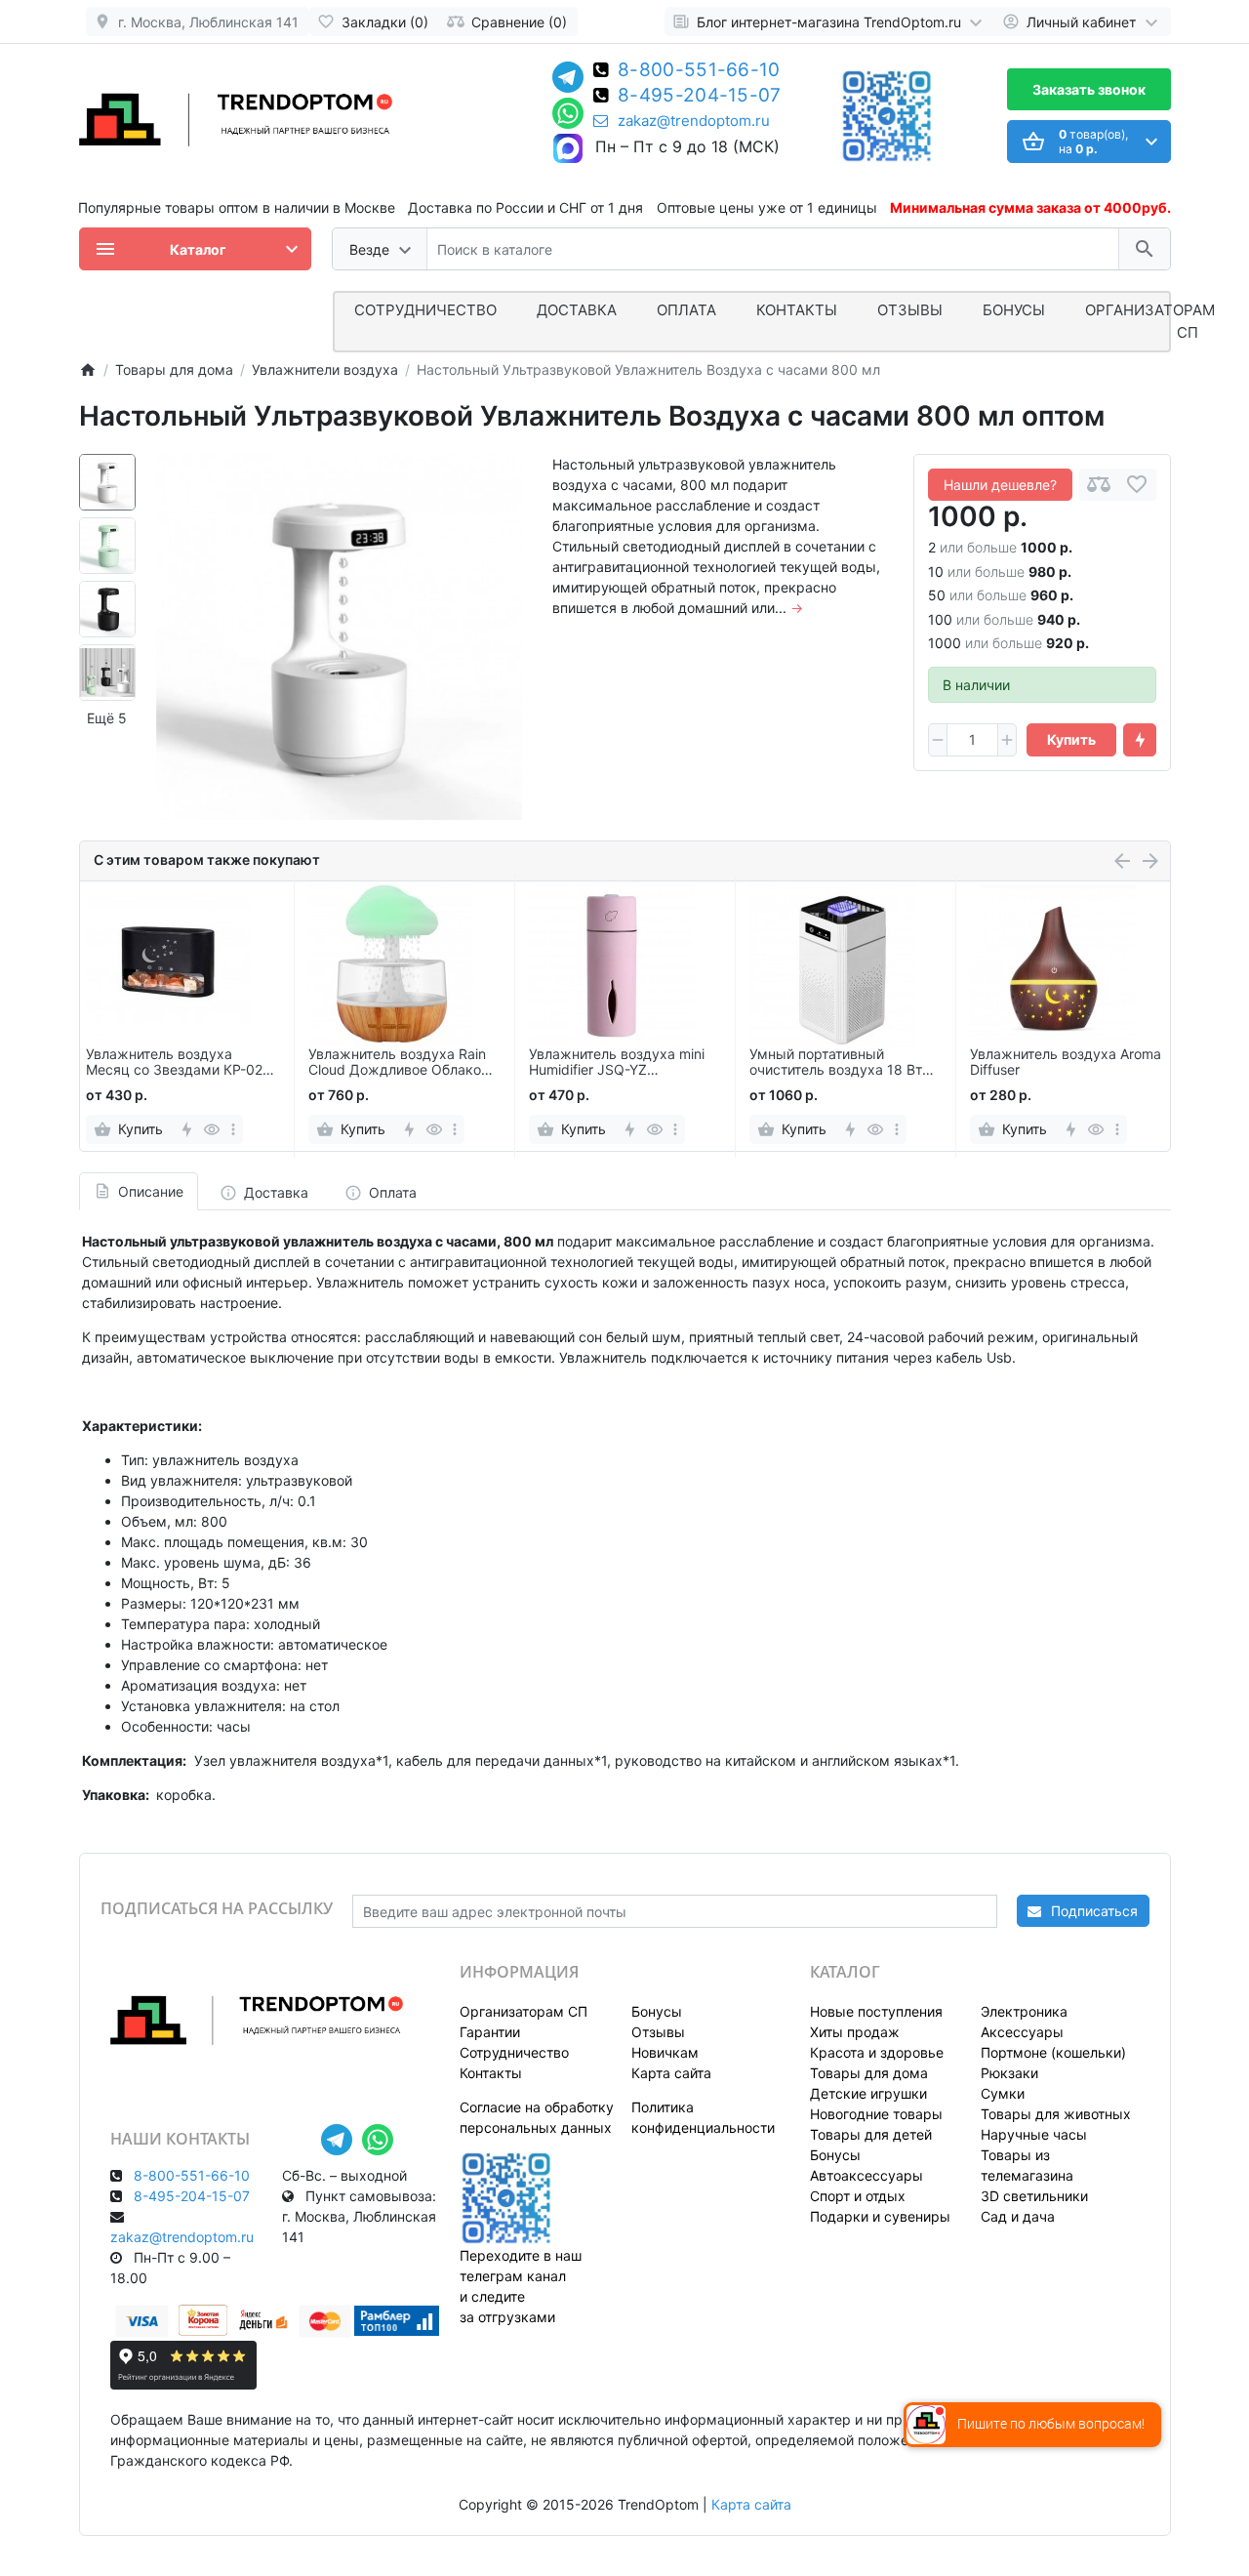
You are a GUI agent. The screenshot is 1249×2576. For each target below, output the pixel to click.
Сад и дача (1018, 2216)
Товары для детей (871, 2134)
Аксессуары (1022, 2032)
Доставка (577, 310)
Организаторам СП (524, 2011)
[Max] (568, 149)
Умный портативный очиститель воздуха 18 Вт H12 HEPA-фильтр (836, 1063)
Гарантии (490, 2032)
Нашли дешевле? (1000, 485)
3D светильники (1034, 2196)
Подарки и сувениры (880, 2216)
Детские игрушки (868, 2093)
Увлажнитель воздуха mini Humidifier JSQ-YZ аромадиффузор (617, 1063)
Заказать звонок (1089, 89)
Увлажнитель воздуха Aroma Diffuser (1066, 1063)
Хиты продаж (855, 2032)
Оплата (686, 310)
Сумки (1003, 2093)
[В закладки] (1137, 485)
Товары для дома (869, 2073)
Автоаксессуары (866, 2175)
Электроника (1024, 2011)
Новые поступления (876, 2011)
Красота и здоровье (877, 2052)
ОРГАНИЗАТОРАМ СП (1150, 321)
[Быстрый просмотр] (212, 1129)
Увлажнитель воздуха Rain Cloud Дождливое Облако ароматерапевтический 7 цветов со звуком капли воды (397, 1063)
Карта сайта (671, 2073)
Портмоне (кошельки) (1053, 2052)
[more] (233, 1129)
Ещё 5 (107, 718)
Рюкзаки (1009, 2073)
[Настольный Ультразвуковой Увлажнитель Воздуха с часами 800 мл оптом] (339, 637)
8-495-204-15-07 (700, 97)
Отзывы (910, 310)
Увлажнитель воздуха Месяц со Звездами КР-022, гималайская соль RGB (180, 1063)
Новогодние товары (876, 2114)
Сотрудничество (514, 2052)
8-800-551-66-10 (699, 71)
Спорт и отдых (858, 2196)
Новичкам (665, 2052)
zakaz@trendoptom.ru (694, 121)
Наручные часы (1034, 2134)
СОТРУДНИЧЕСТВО (425, 310)
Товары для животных (1056, 2114)
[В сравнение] (1099, 485)
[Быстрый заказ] (1140, 740)
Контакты (797, 310)
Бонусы (1014, 310)
